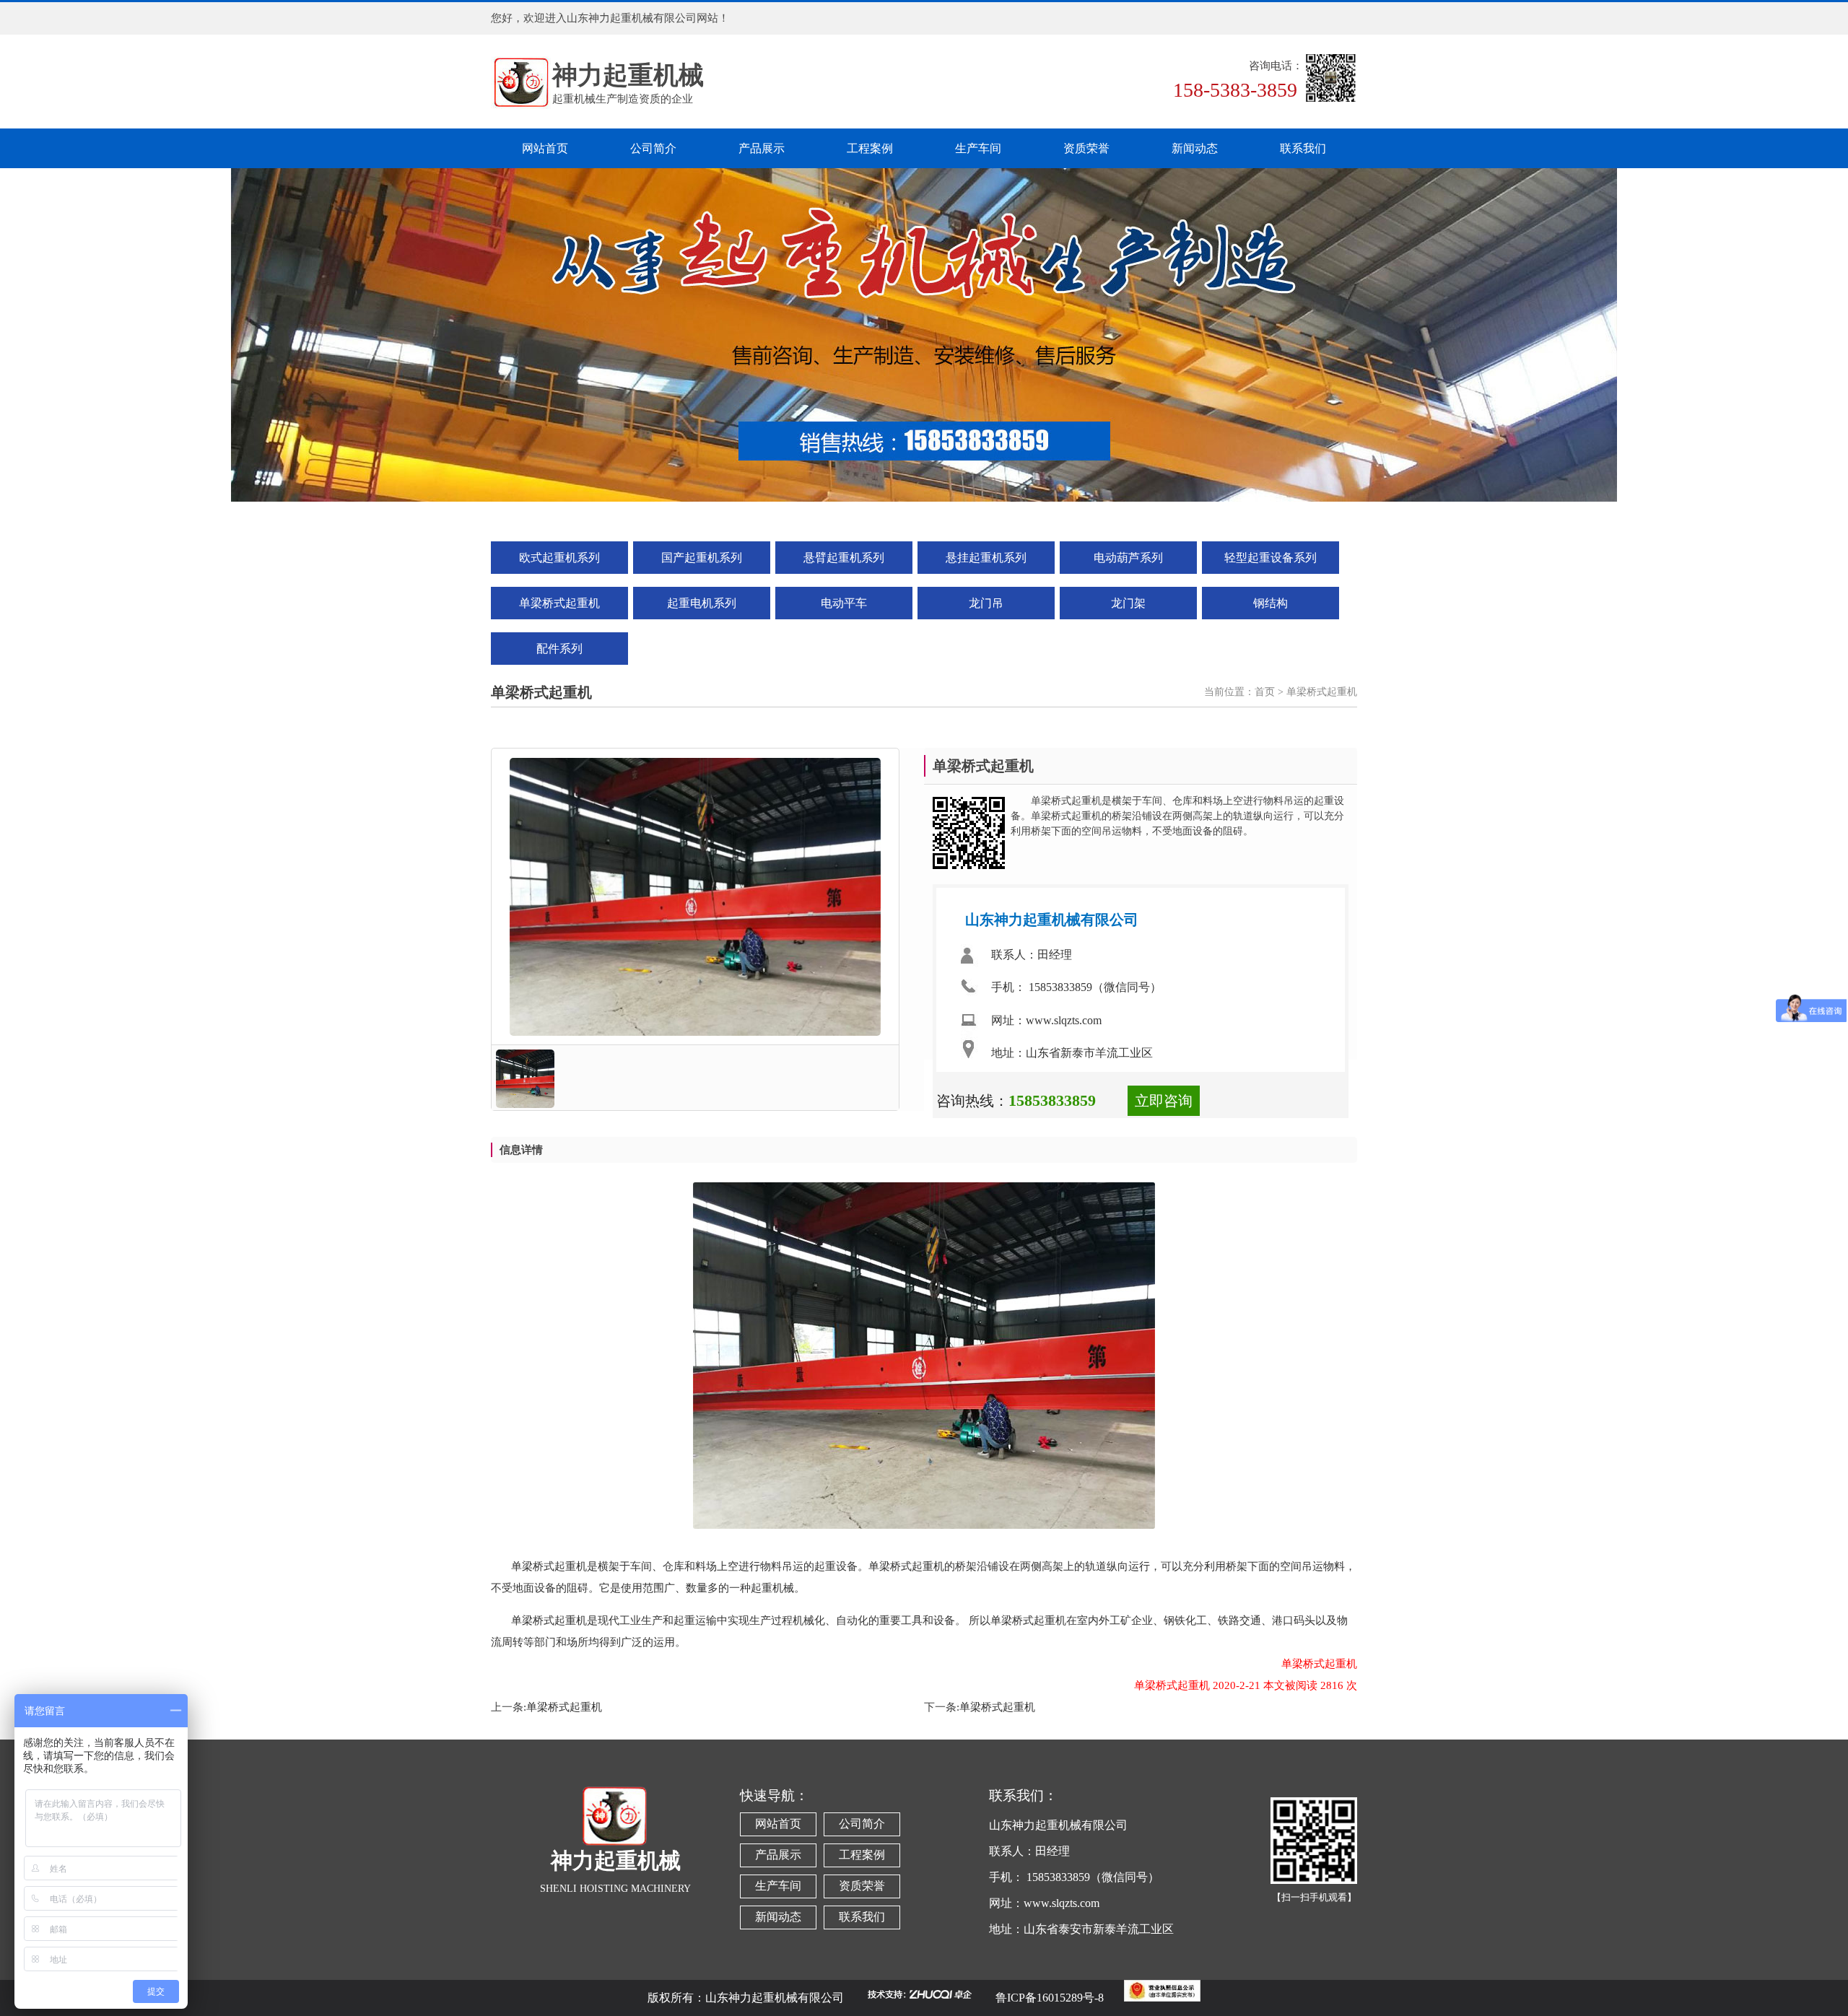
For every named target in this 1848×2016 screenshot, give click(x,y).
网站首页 (545, 148)
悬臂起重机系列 (844, 558)
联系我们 (1303, 148)
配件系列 (559, 649)
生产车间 (978, 148)
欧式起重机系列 (559, 558)
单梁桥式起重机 (559, 603)
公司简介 (653, 148)
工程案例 (870, 148)
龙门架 (1128, 603)
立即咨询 (1164, 1101)
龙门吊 (986, 603)
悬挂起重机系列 (986, 558)
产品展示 (762, 148)
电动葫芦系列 (1128, 558)
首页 (1265, 692)
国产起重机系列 (702, 558)
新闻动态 (1195, 148)
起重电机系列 (702, 603)
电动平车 (844, 603)
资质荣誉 (1086, 148)
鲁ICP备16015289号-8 (1050, 1998)
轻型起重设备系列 (1270, 558)
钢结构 (1270, 603)
